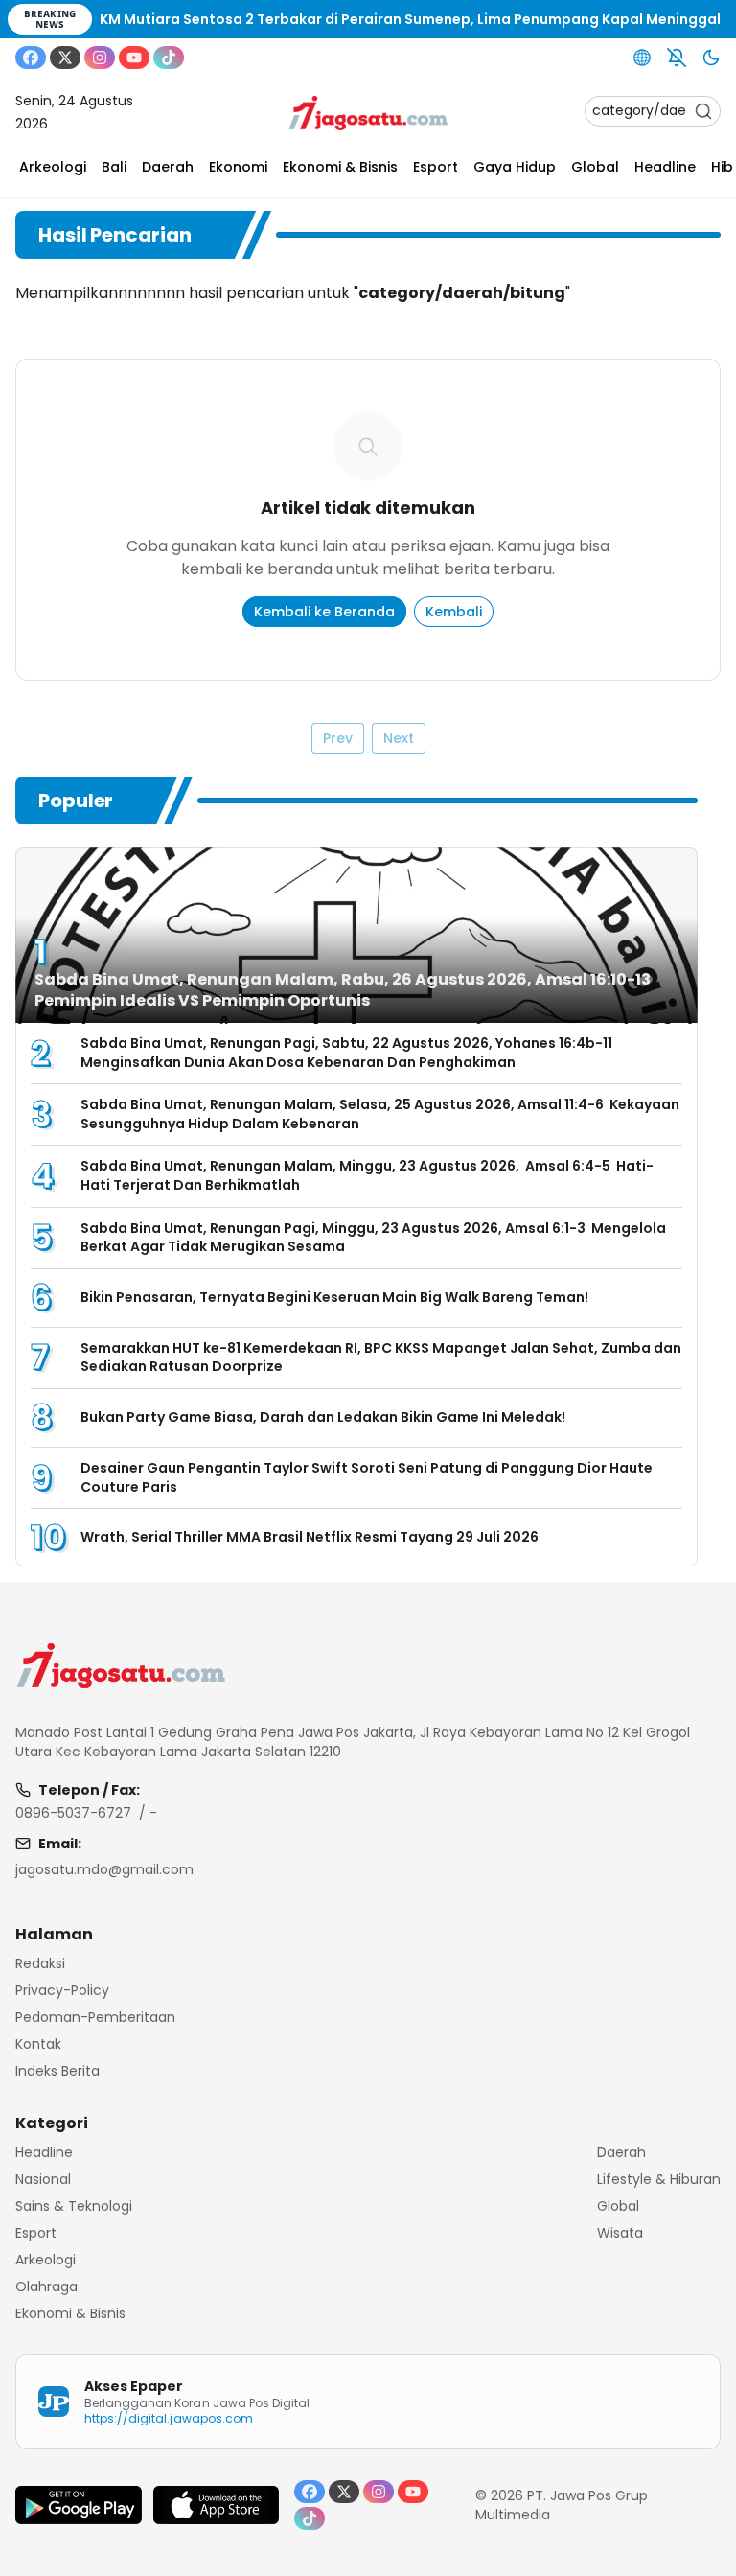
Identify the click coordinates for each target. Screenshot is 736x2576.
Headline (44, 2152)
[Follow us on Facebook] (31, 58)
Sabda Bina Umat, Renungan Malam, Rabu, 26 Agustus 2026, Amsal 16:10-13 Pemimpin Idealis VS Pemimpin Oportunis (344, 990)
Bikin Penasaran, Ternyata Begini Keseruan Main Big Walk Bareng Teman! (334, 1297)
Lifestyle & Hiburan (659, 2179)
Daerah (621, 2152)
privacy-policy (62, 1990)
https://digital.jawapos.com (169, 2418)
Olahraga (46, 2286)
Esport (36, 2233)
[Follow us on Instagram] (100, 58)
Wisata (620, 2233)
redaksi (40, 1963)
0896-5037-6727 (73, 1813)
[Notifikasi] (677, 58)
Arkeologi (46, 2260)
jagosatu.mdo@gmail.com (104, 1869)
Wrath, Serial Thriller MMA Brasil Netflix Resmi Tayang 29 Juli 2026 (310, 1537)
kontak (38, 2044)
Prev (338, 738)
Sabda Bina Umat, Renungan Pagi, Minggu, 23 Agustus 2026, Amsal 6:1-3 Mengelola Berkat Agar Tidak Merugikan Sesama (373, 1238)
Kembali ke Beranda (324, 612)
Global (618, 2206)
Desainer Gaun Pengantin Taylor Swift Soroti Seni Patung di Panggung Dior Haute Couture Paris (367, 1477)
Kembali (454, 612)
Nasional (43, 2179)
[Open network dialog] (642, 58)
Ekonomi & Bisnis (70, 2313)
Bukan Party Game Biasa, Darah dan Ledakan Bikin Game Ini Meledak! (323, 1417)
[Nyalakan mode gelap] (711, 58)
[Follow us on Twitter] (65, 58)
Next (399, 738)
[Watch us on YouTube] (134, 58)
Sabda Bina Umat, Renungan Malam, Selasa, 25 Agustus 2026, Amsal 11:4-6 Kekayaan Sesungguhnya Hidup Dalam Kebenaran (380, 1114)
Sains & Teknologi (74, 2206)
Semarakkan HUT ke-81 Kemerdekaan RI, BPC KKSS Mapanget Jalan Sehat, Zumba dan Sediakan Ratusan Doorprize (381, 1358)
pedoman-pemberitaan (95, 2017)
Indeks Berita (57, 2071)
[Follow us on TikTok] (169, 58)
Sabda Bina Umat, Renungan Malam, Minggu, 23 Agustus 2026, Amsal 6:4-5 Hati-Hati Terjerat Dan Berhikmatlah (367, 1175)
